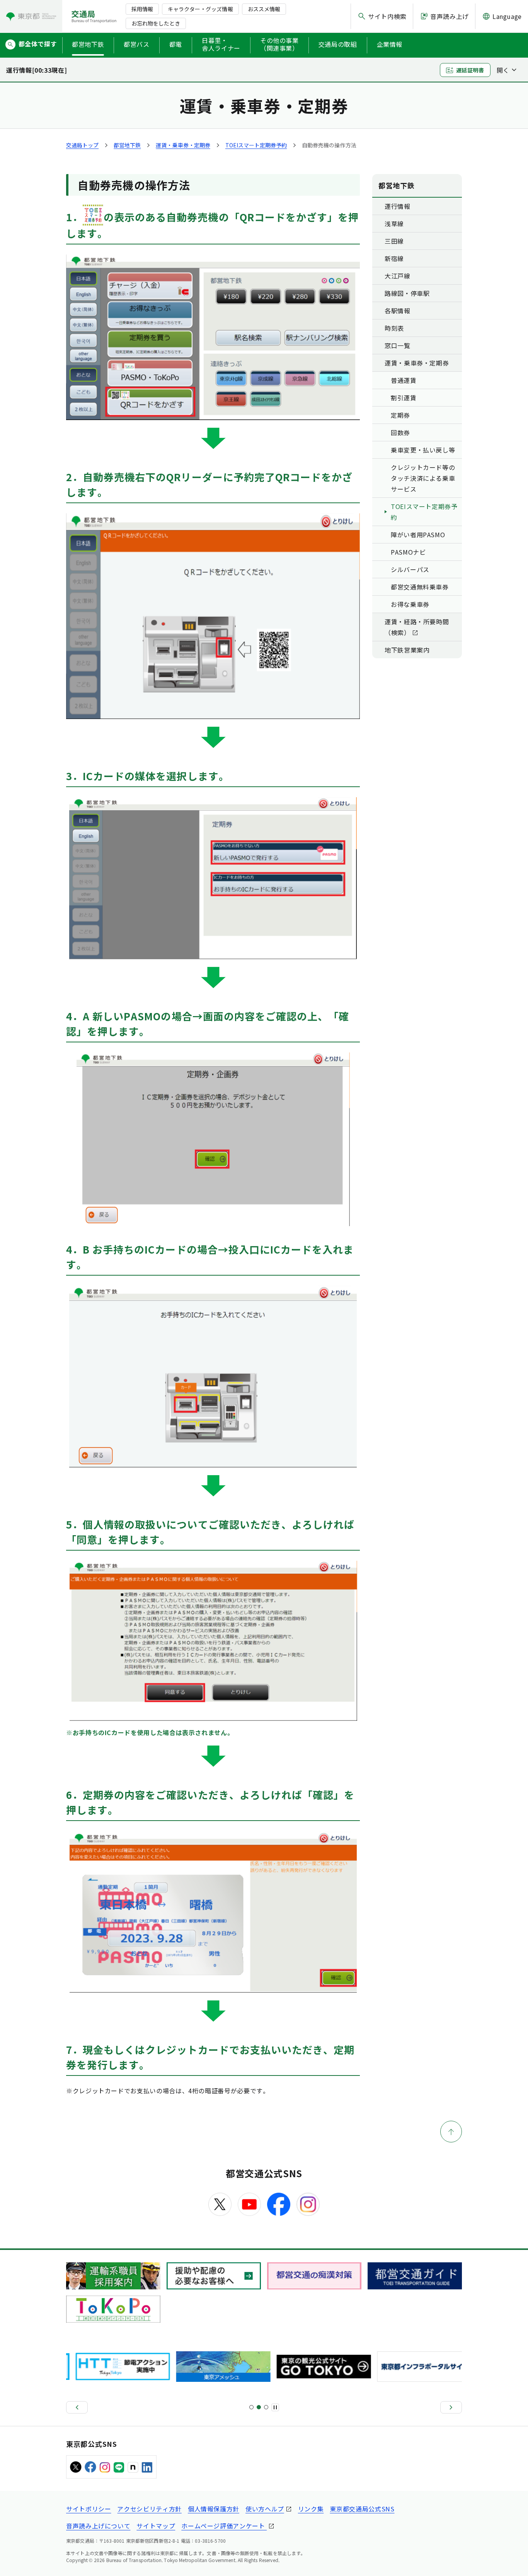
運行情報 (398, 206)
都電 (176, 44)
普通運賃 (404, 380)
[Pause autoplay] (275, 2407)
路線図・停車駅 (407, 293)
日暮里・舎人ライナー (221, 44)
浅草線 (394, 224)
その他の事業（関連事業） (279, 44)
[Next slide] (451, 2407)
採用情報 (142, 9)
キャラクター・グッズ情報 (200, 9)
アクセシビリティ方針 (149, 2509)
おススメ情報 (264, 9)
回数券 (400, 432)
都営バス (137, 44)
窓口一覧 (398, 345)
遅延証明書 (470, 70)
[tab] (251, 2407)
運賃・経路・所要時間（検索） (417, 627)
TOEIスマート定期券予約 (256, 145)
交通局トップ (82, 145)
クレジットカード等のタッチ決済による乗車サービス (423, 478)
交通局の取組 (338, 44)
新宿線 (394, 258)
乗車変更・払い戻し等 (423, 450)
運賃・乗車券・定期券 (183, 145)
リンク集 (311, 2509)
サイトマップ (156, 2526)
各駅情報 (398, 311)
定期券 (400, 415)
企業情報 (390, 44)
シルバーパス (410, 569)
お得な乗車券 (410, 604)
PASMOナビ (408, 552)
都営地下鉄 (88, 44)
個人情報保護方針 (214, 2509)
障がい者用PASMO (418, 535)
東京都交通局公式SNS (362, 2509)
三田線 (394, 241)
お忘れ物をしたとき (156, 23)
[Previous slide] (77, 2407)
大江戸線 (398, 276)
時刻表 (394, 328)
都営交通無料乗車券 (420, 587)
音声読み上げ (450, 16)
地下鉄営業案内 (407, 650)
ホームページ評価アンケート (224, 2526)
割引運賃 (404, 398)
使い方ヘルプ (265, 2509)
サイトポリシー (89, 2509)
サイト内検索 (387, 16)
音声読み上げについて (98, 2526)
